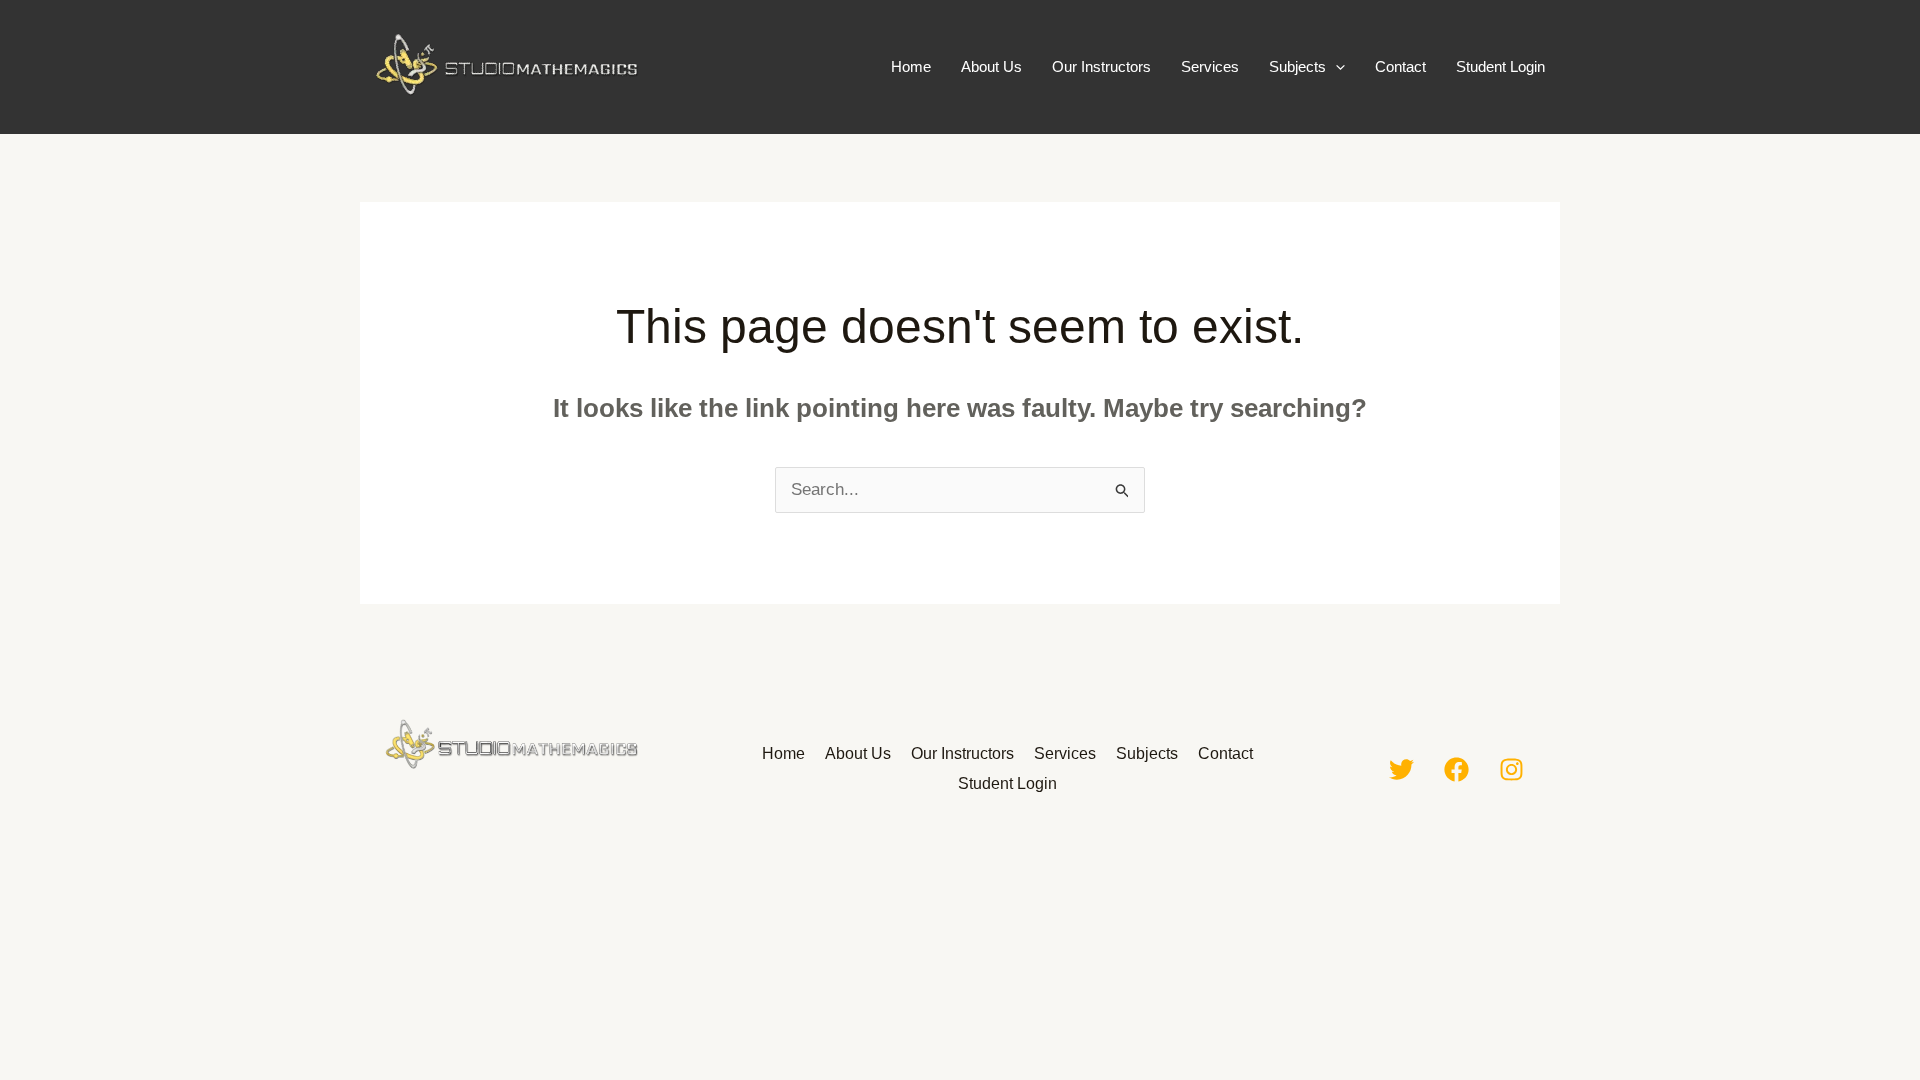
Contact (1400, 66)
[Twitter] (1401, 769)
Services (1210, 66)
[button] (1335, 67)
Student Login (1500, 66)
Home (911, 66)
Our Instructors (1101, 66)
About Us (991, 66)
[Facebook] (1456, 769)
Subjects (1297, 66)
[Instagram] (1511, 769)
